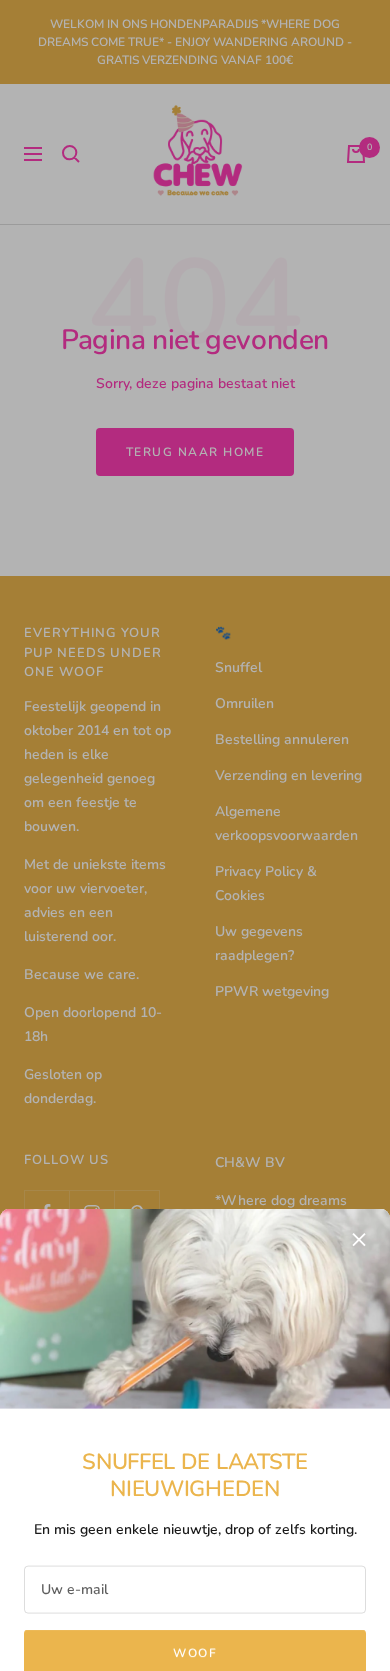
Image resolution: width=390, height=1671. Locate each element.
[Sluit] (359, 1193)
